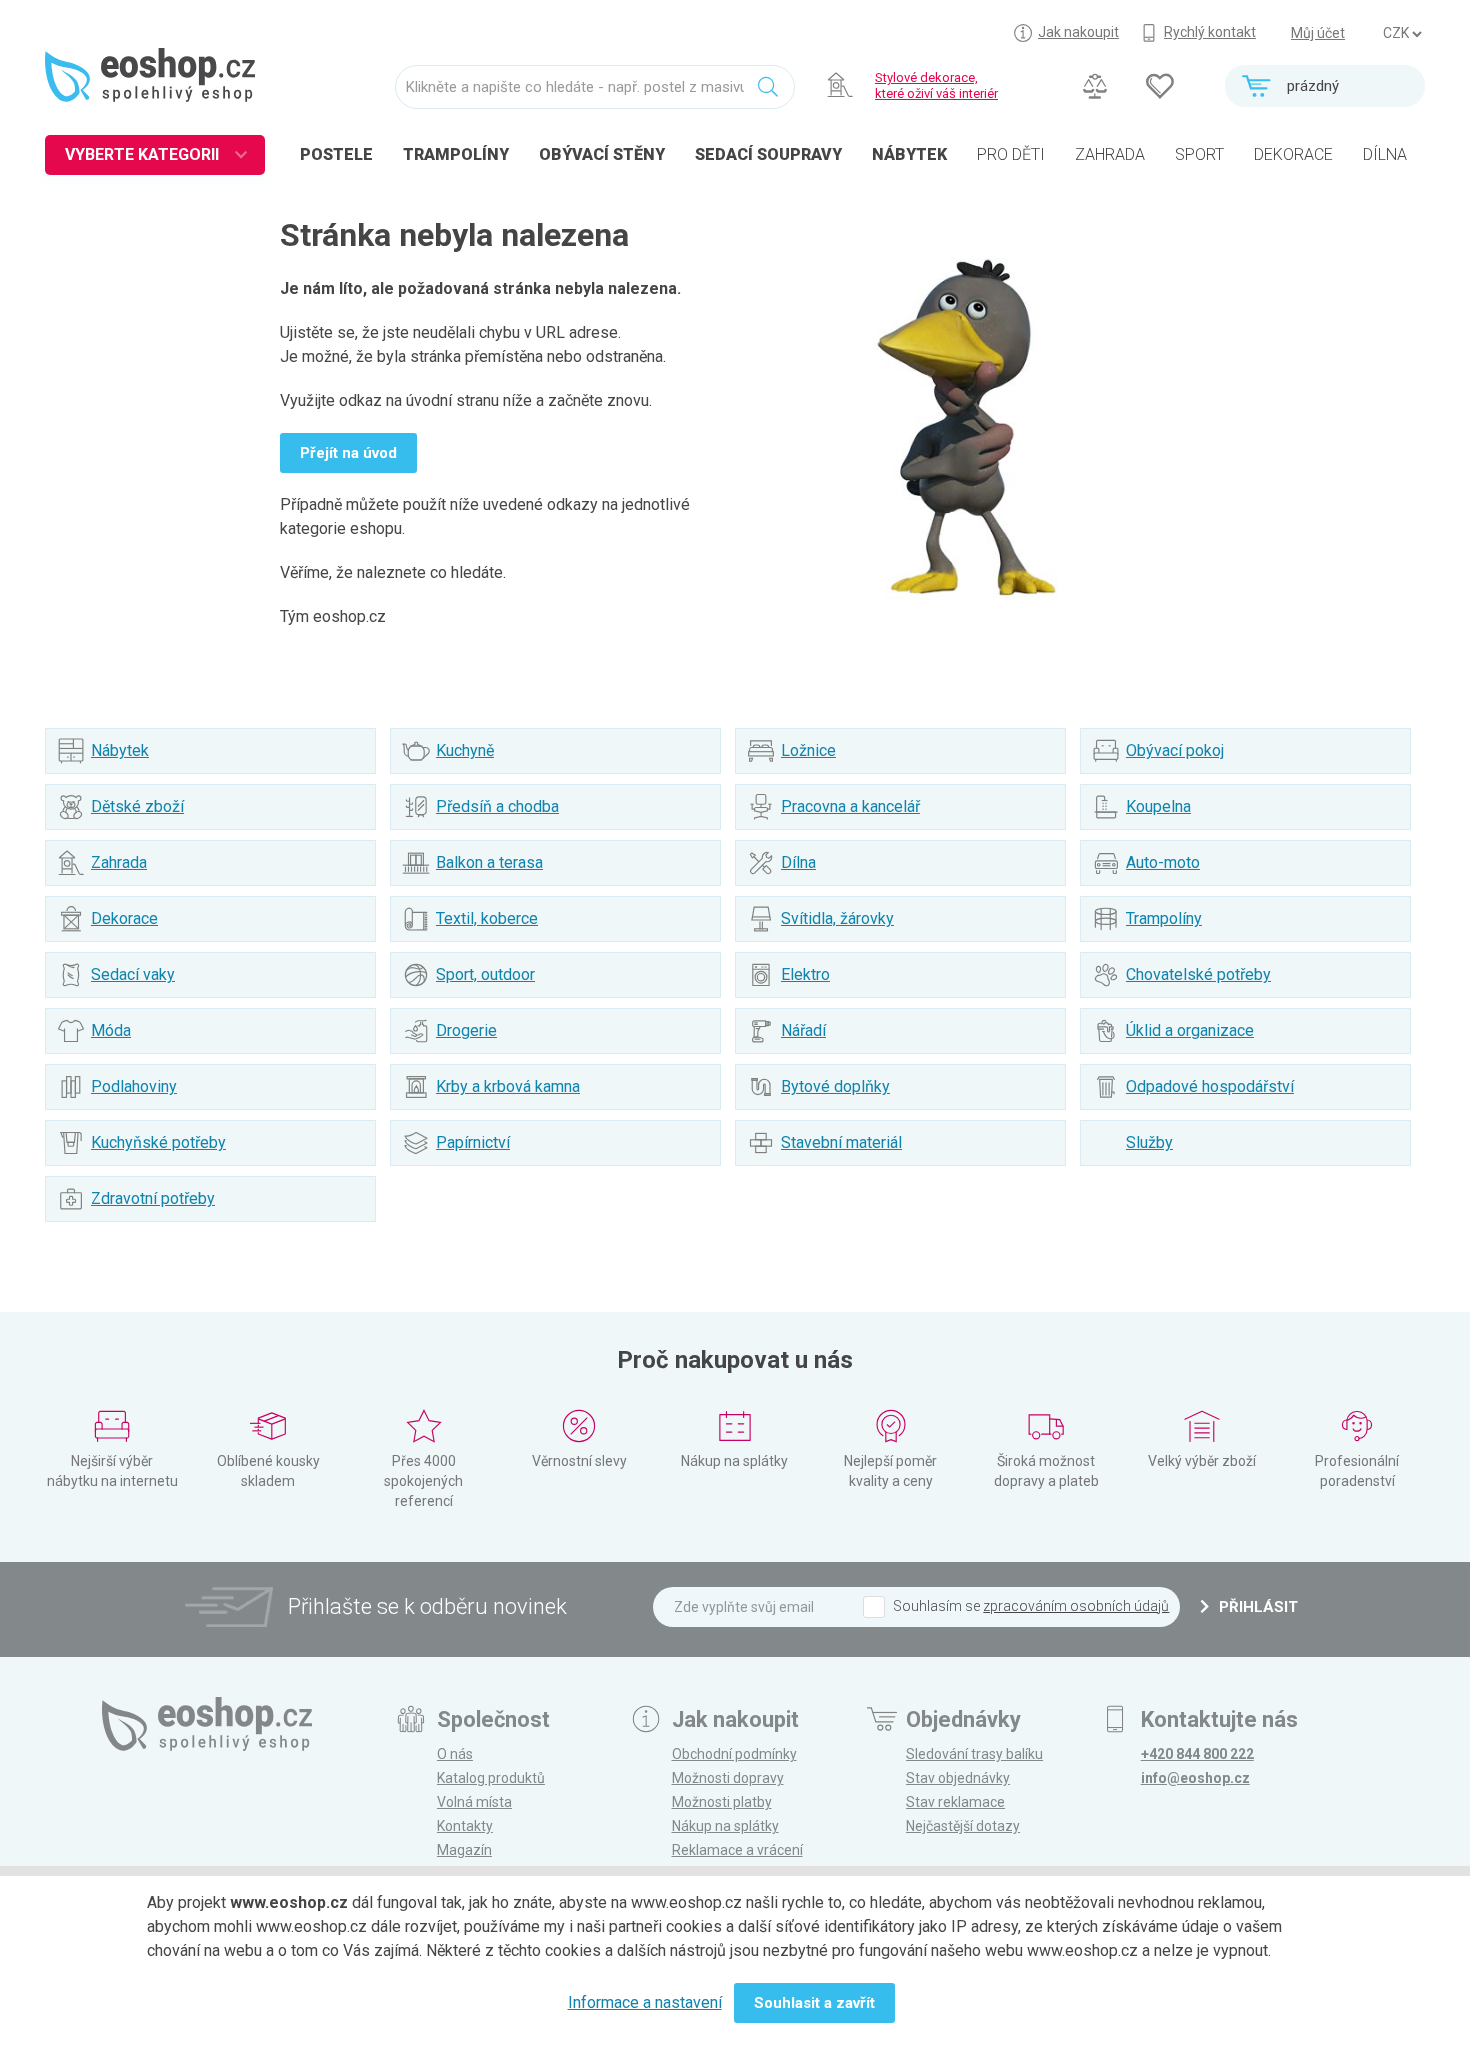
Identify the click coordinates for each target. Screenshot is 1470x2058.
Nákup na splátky (725, 1826)
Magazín (464, 1850)
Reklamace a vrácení (737, 1850)
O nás (455, 1754)
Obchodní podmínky (734, 1754)
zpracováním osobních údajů (1076, 1606)
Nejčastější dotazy (963, 1826)
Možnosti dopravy (728, 1778)
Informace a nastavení (645, 2002)
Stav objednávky (958, 1778)
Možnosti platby (722, 1802)
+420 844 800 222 (1197, 1754)
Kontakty (465, 1826)
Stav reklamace (955, 1802)
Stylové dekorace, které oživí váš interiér (936, 85)
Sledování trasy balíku (974, 1754)
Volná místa (474, 1802)
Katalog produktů (491, 1778)
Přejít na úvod (348, 453)
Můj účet (1318, 33)
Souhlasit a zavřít (814, 2003)
